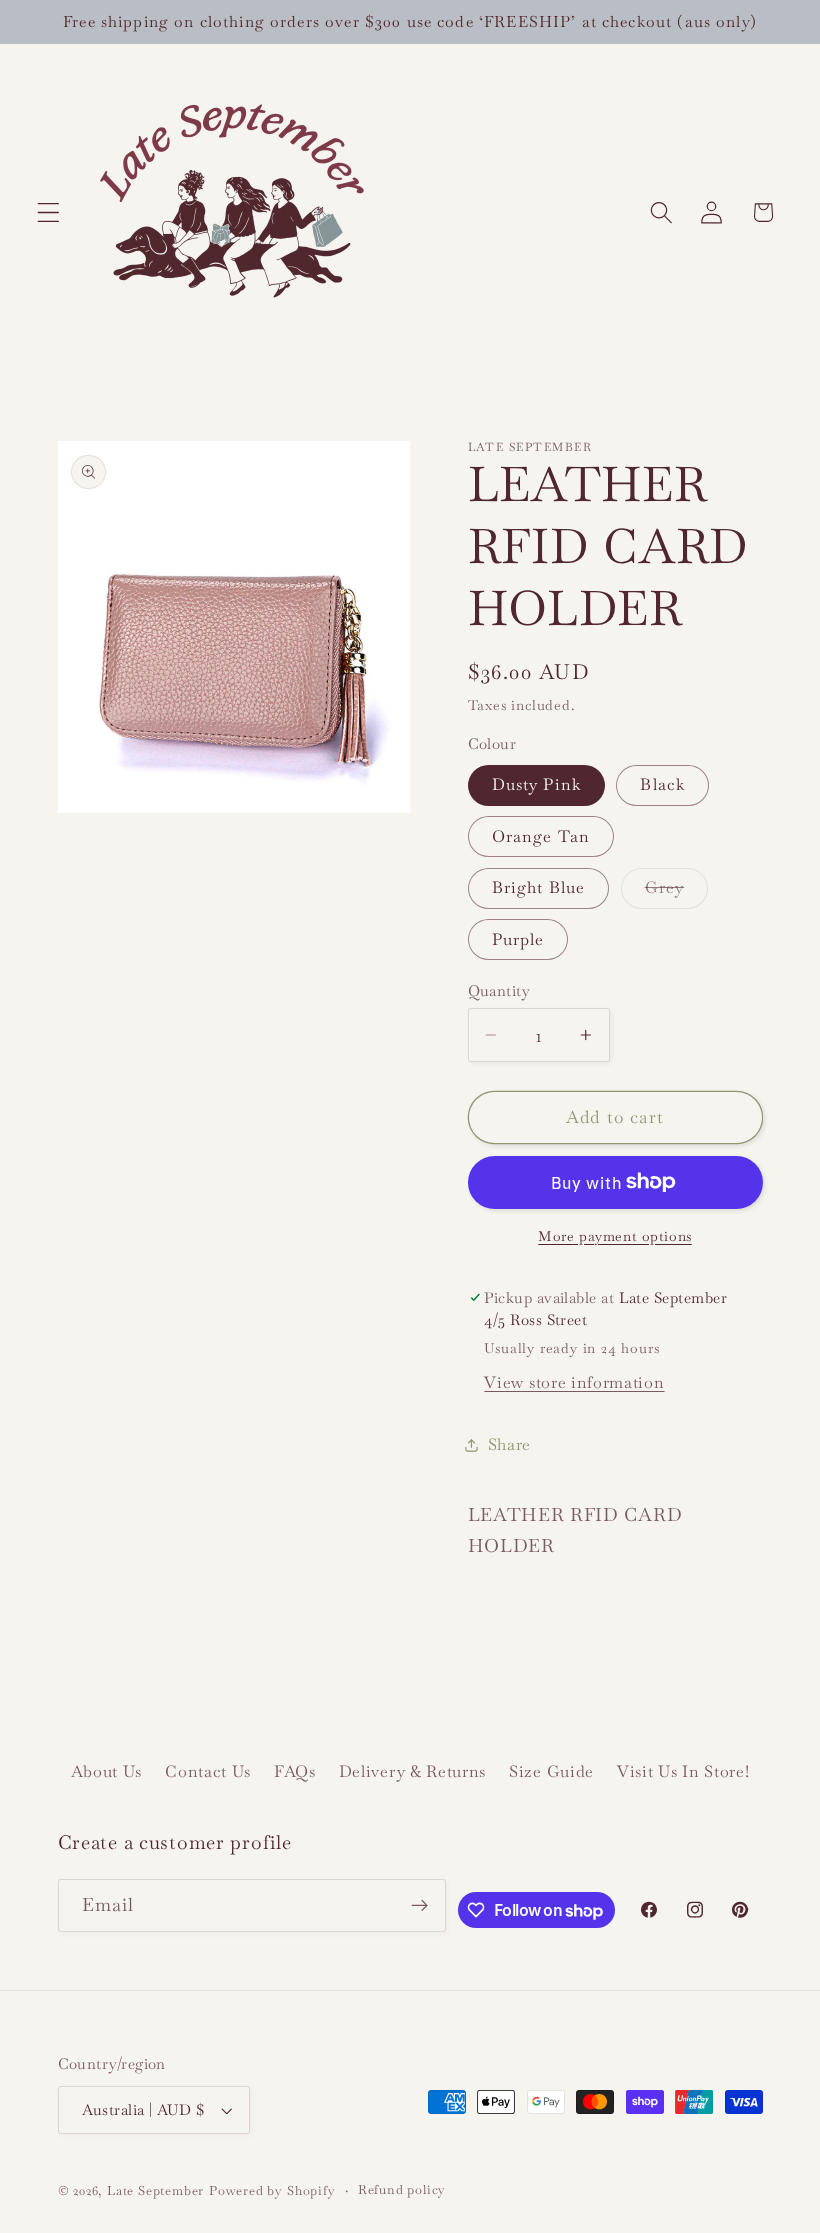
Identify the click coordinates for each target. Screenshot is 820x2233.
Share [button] (509, 1444)
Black (662, 784)
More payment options (615, 1236)
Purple (518, 939)
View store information (574, 1382)
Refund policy (402, 2189)
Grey (677, 892)
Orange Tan (541, 836)
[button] (48, 212)
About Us (107, 1771)
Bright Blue (539, 887)
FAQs (295, 1771)
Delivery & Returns (412, 1771)
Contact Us (208, 1771)
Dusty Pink (537, 784)
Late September (155, 2190)
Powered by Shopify (272, 2190)
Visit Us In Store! (683, 1771)
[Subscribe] (420, 1906)
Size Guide (551, 1771)
